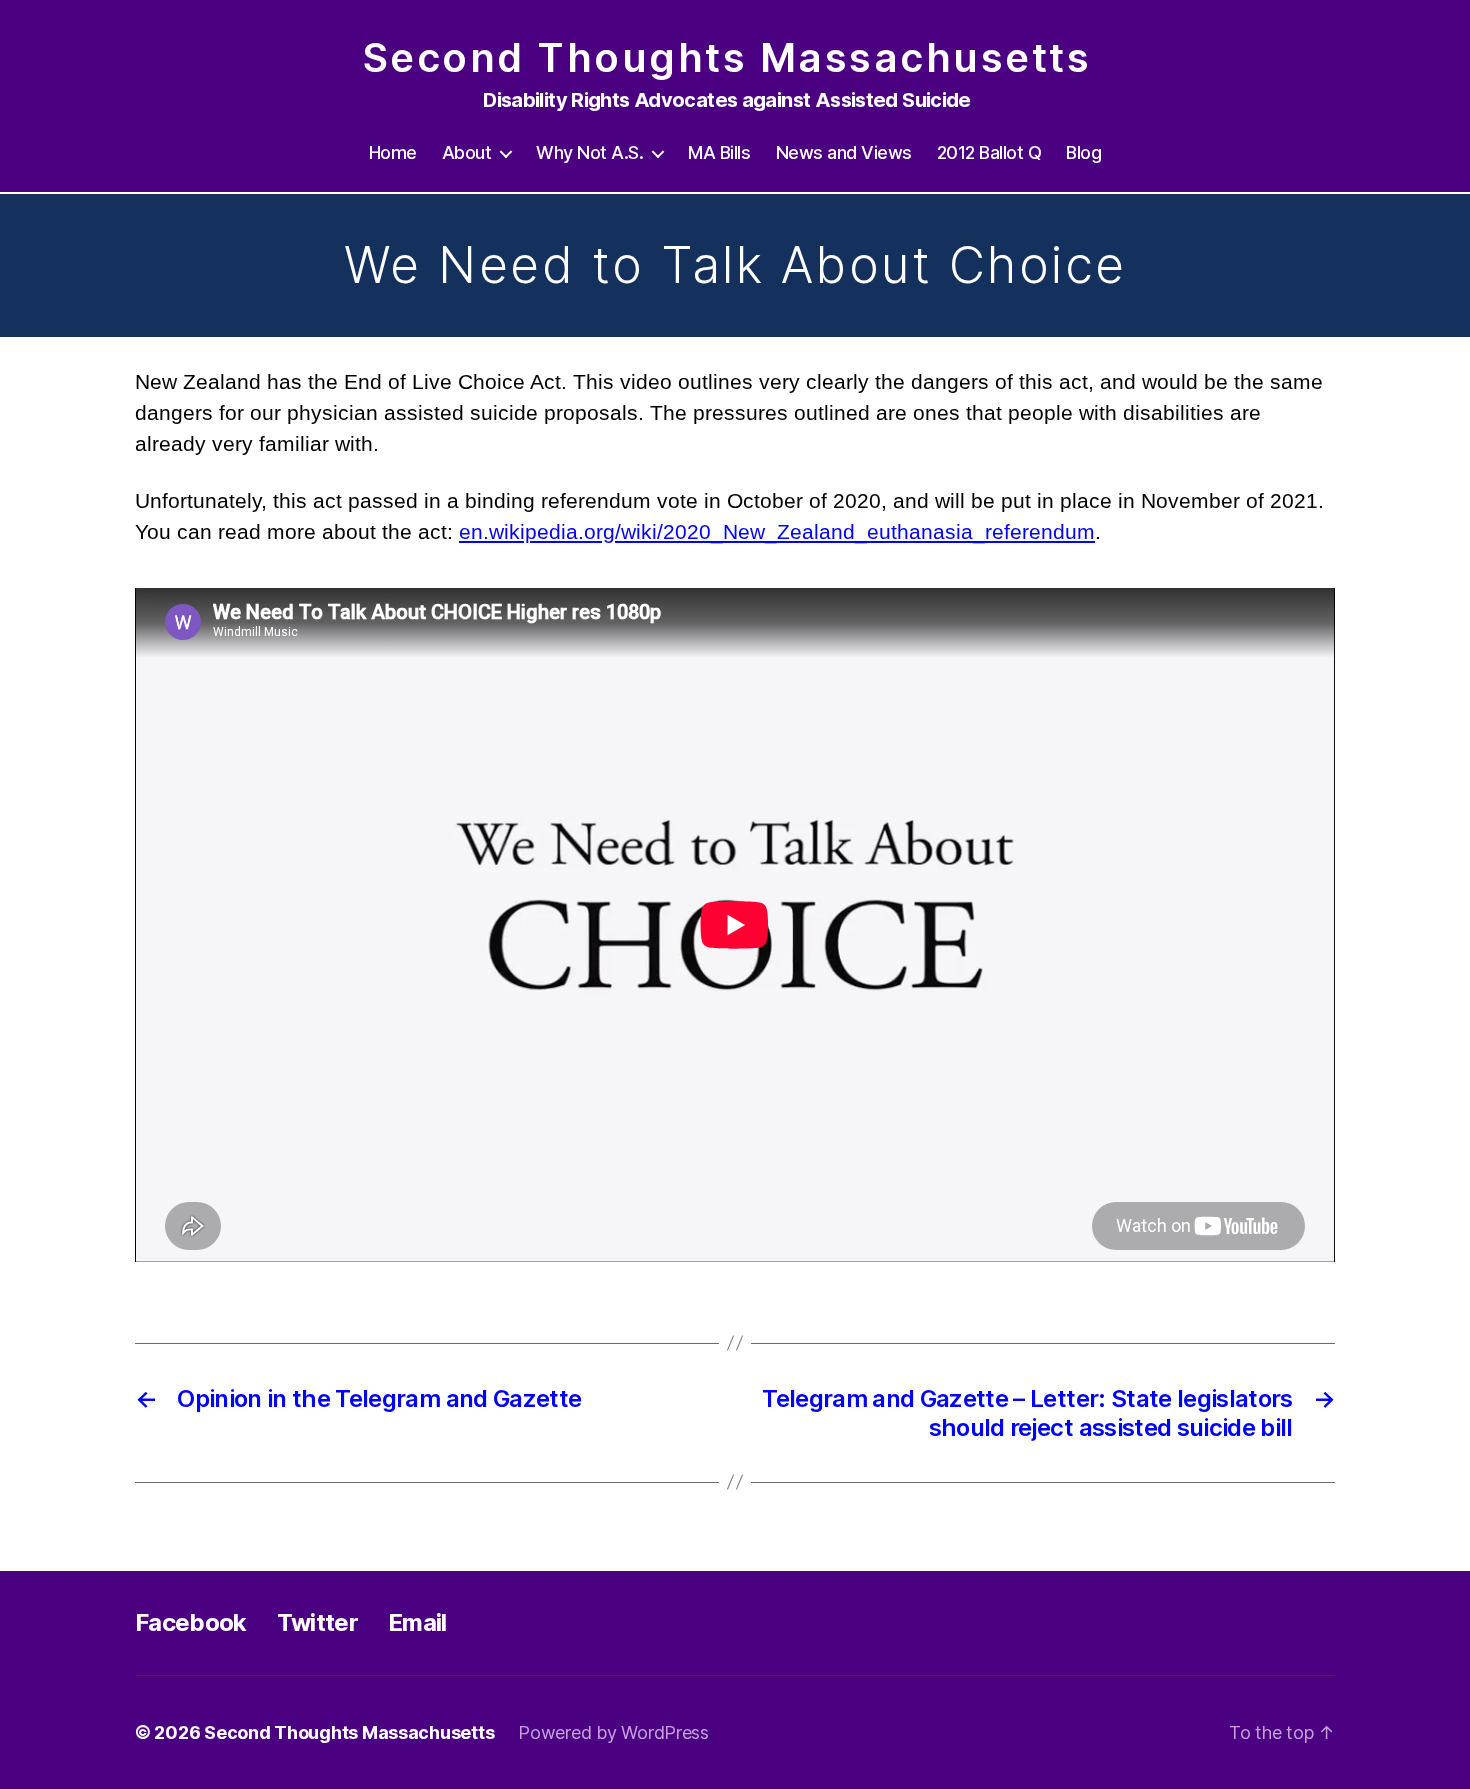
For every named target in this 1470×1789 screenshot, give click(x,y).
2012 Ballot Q (989, 152)
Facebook (191, 1622)
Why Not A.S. (589, 152)
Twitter (317, 1622)
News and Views (844, 152)
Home (393, 152)
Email (417, 1622)
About (467, 152)
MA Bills (719, 152)
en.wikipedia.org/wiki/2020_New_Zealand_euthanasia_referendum (777, 531)
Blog (1083, 152)
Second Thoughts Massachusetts (727, 58)
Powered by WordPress (613, 1732)
